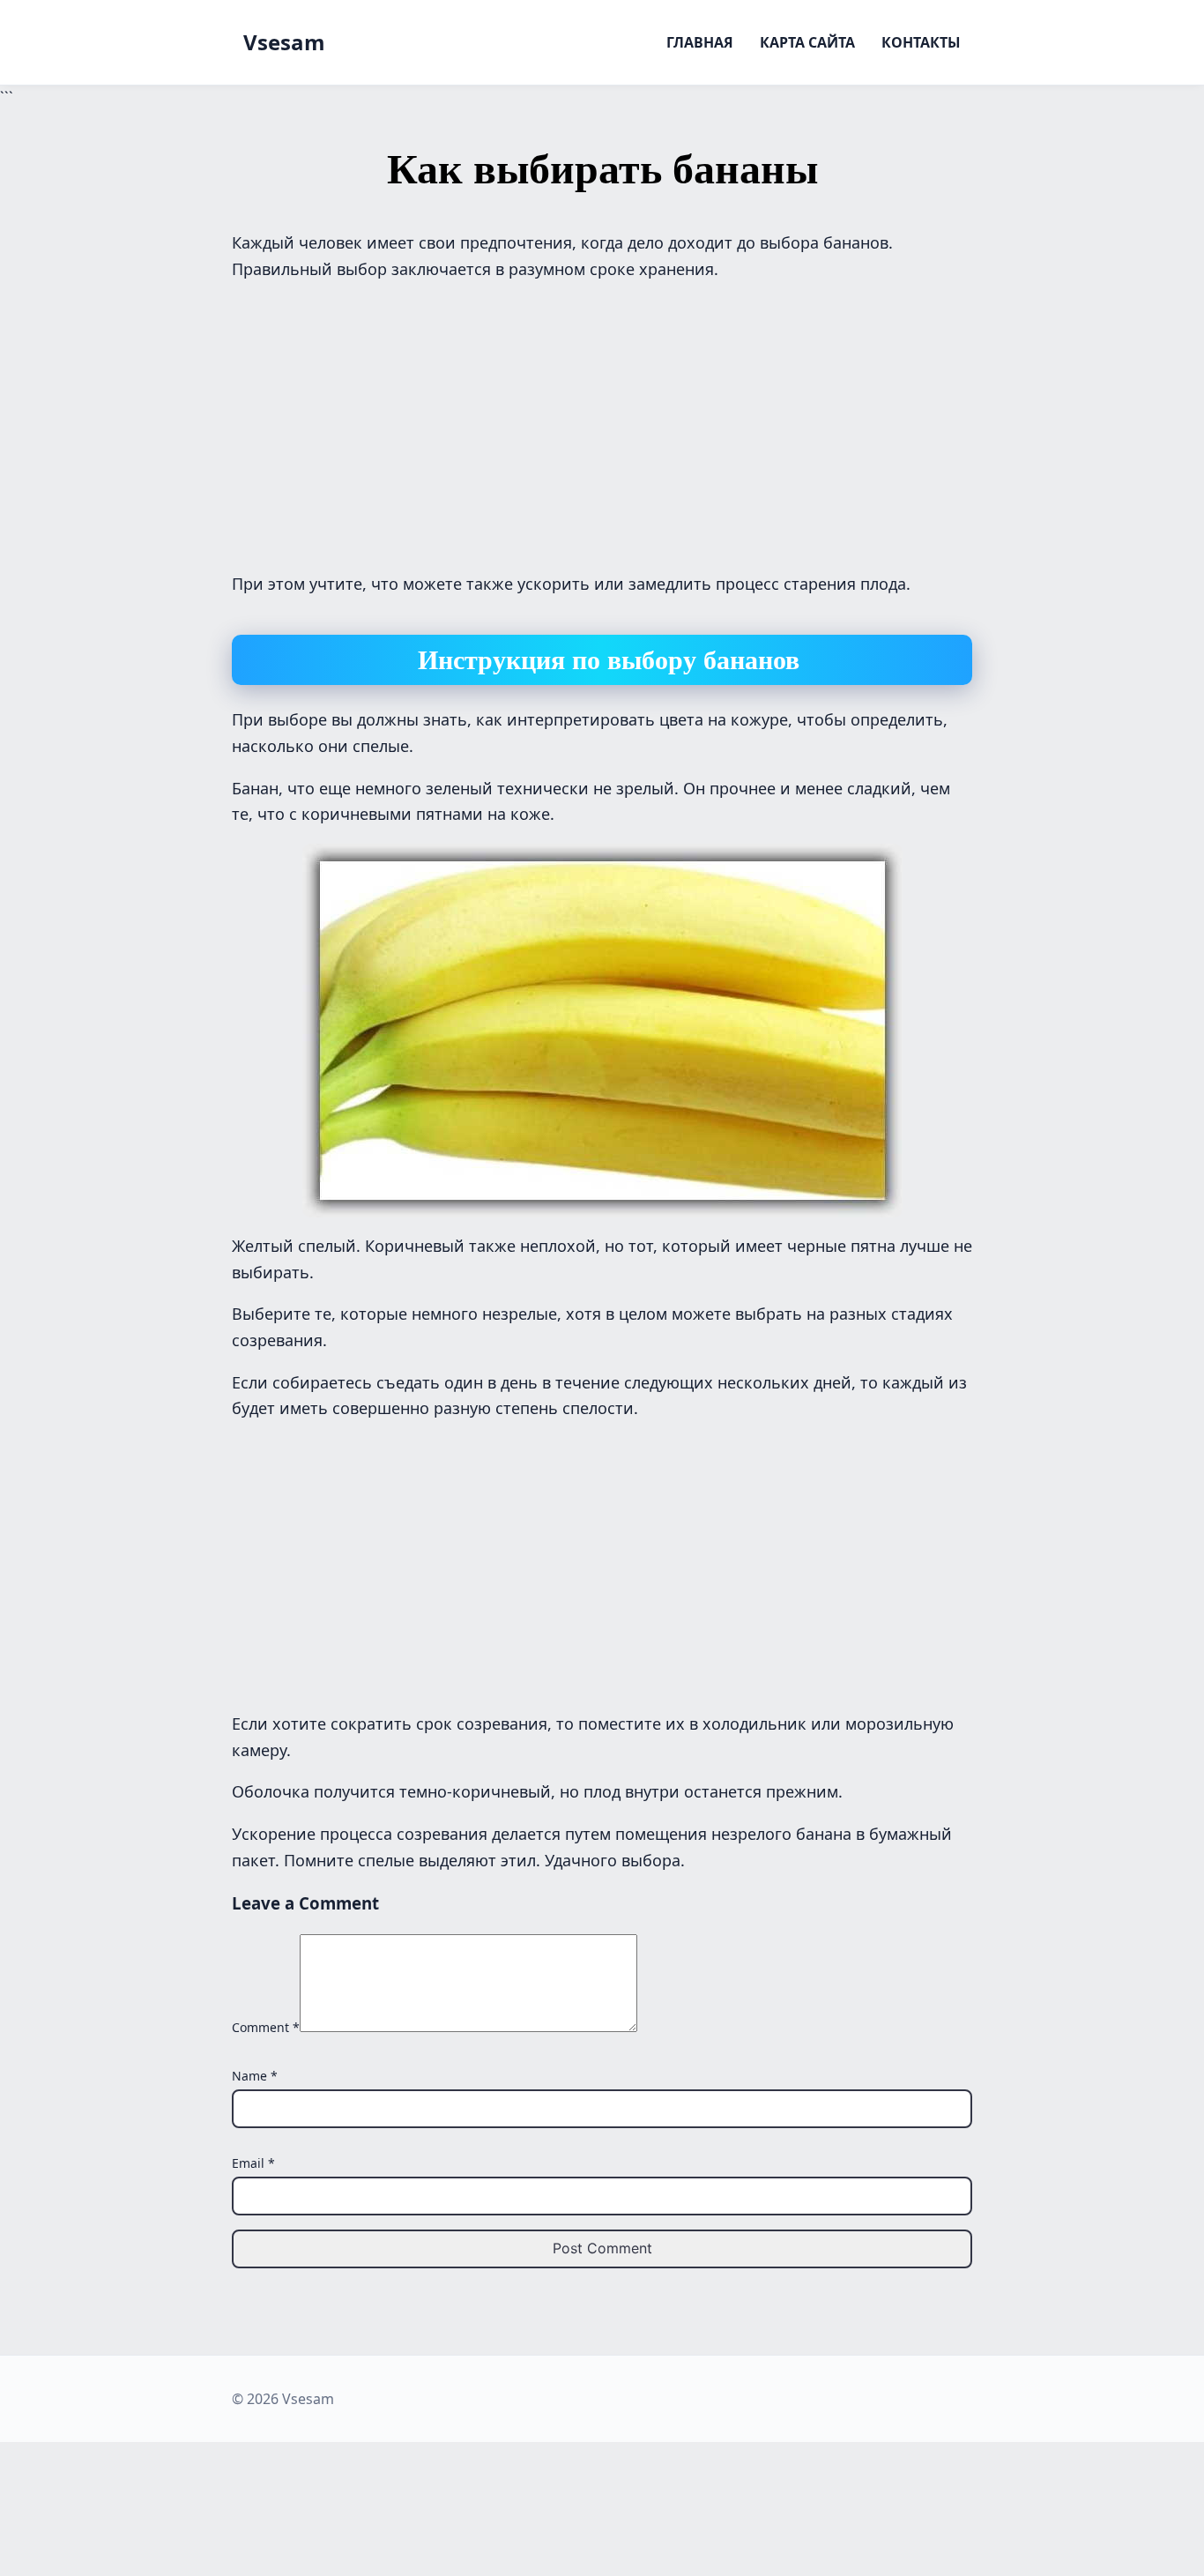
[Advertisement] (602, 422)
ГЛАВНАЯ (700, 42)
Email (253, 2163)
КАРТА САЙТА (807, 42)
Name (255, 2076)
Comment (266, 2027)
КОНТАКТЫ (921, 42)
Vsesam (284, 42)
